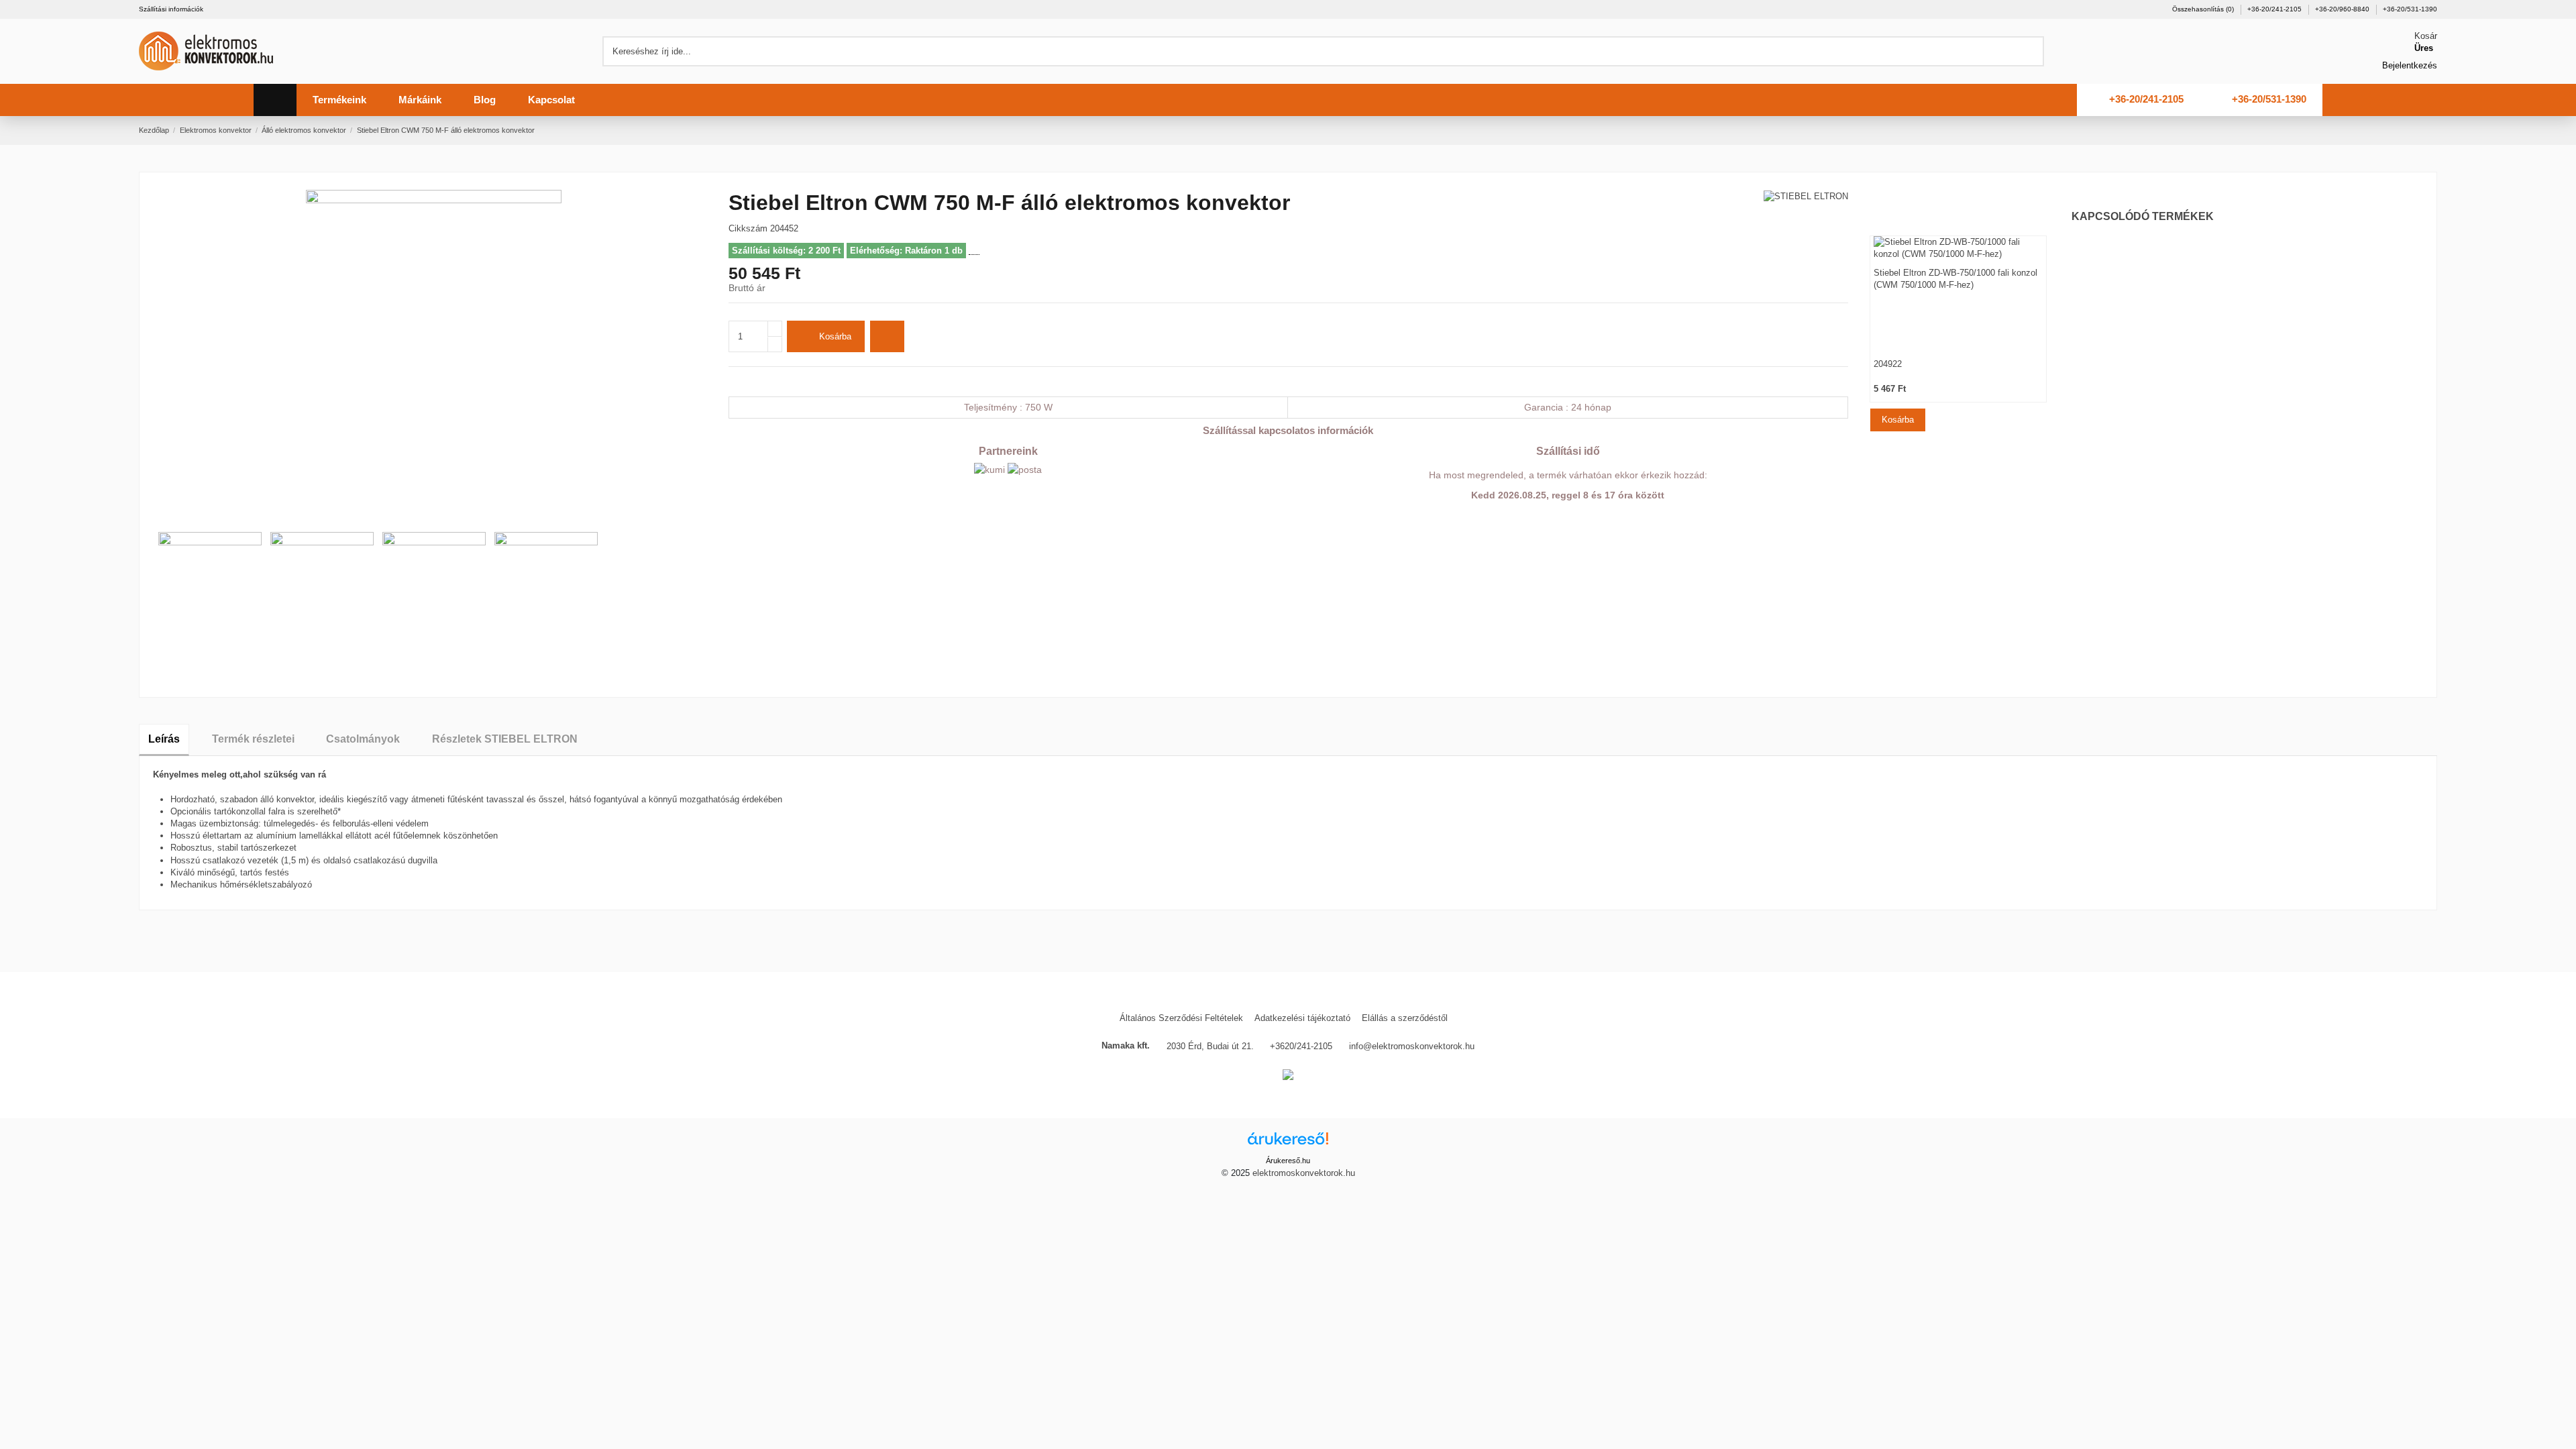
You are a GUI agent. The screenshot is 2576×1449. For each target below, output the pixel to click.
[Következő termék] (2432, 130)
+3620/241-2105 (1301, 1046)
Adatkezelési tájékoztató (1302, 1018)
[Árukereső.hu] (1288, 1143)
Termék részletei (253, 739)
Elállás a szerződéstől (1405, 1018)
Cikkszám (748, 228)
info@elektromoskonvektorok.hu (1412, 1046)
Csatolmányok (363, 739)
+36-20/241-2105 (2275, 9)
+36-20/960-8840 (2343, 9)
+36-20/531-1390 (2410, 9)
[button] (339, 100)
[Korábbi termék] (2419, 130)
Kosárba (835, 336)
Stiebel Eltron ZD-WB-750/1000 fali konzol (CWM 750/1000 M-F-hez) (1955, 279)
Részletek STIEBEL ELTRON (505, 739)
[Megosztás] (734, 381)
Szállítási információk (171, 9)
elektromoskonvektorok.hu (1304, 1173)
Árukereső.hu (1288, 1161)
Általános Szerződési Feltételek (1181, 1018)
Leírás (164, 739)
